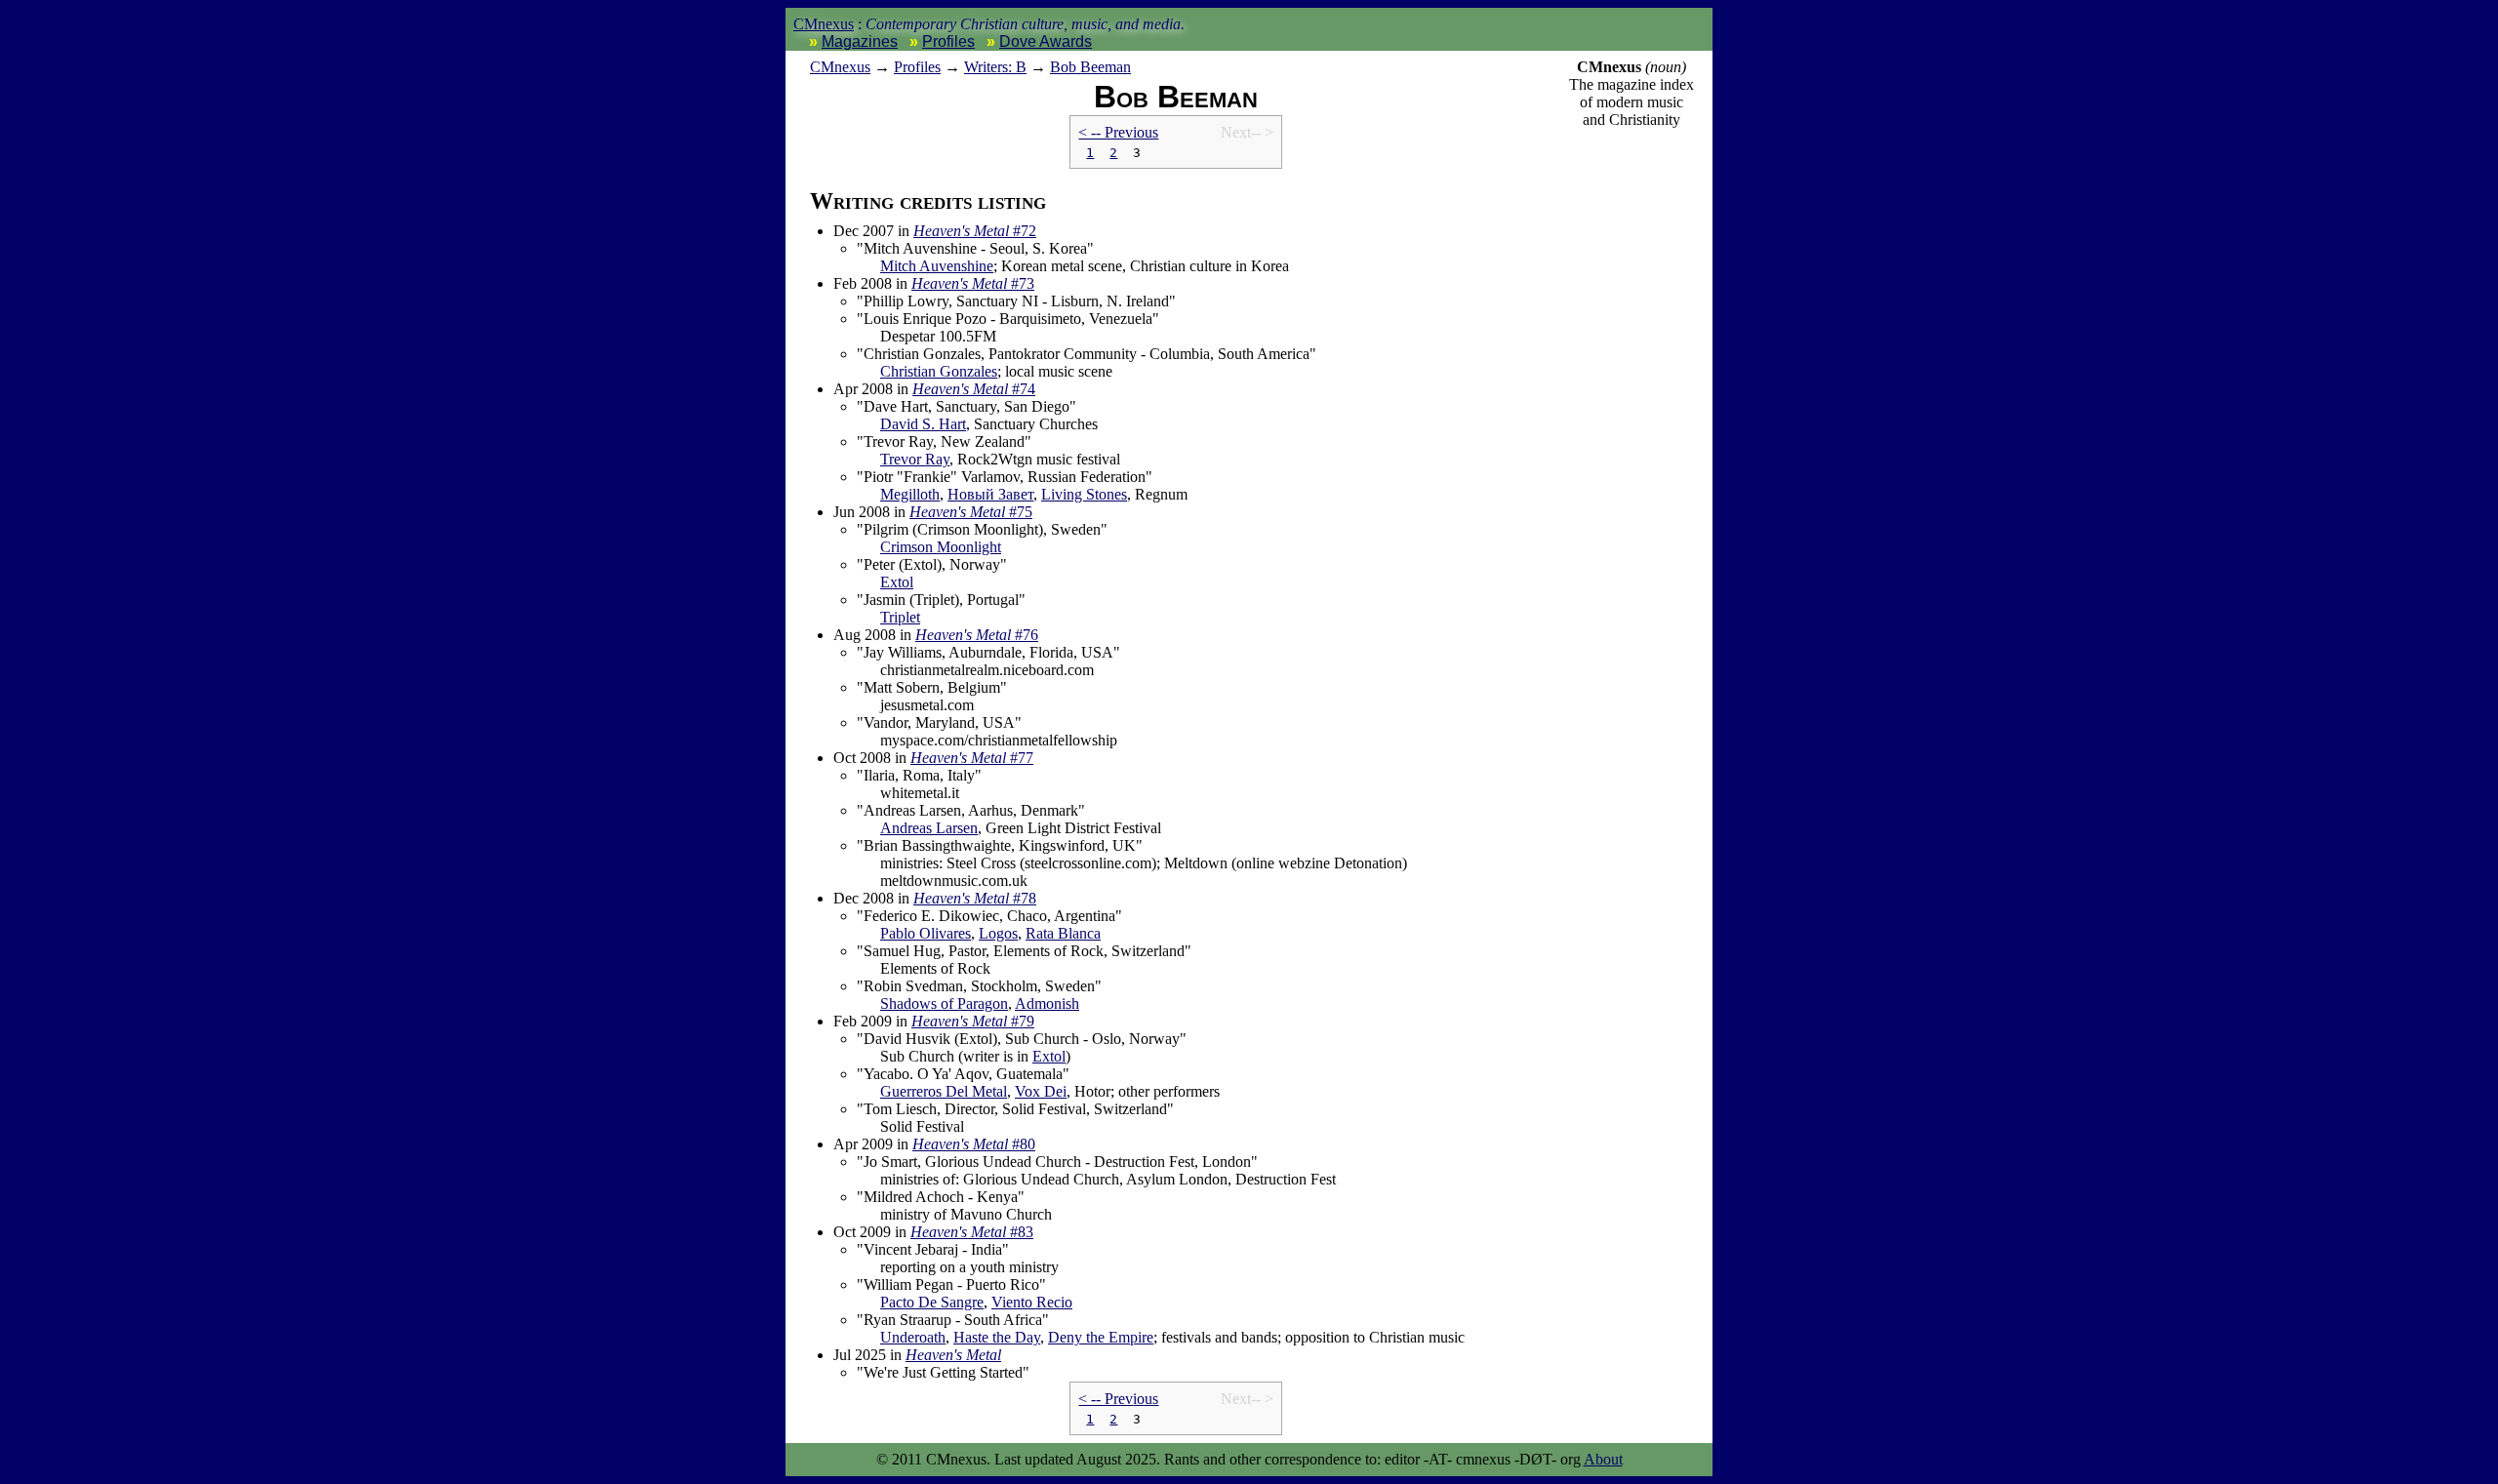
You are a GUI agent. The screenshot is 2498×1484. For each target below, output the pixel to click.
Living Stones (1084, 494)
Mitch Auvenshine (937, 266)
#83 (972, 1232)
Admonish (1047, 1003)
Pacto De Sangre (932, 1302)
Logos (998, 933)
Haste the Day (997, 1337)
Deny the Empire (1101, 1337)
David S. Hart (923, 424)
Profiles (948, 41)
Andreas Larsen (929, 828)
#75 (971, 512)
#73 (973, 283)
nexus (840, 67)
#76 (977, 635)
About (1603, 1459)
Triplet (900, 617)
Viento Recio (1032, 1302)
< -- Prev (1118, 132)
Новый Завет (990, 494)
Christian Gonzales (939, 371)
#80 (974, 1144)
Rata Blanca (1063, 933)
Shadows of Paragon (944, 1003)
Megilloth (910, 494)
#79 (973, 1021)
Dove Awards (1046, 41)
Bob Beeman (1090, 67)
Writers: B (995, 67)
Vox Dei (1041, 1091)
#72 (975, 231)
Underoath (913, 1337)
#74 (974, 389)
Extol (897, 582)
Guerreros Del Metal (944, 1091)
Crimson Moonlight (941, 547)
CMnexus (824, 24)
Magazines (860, 41)
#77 (972, 758)
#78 (975, 898)
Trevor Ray (915, 459)
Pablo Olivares (926, 933)
